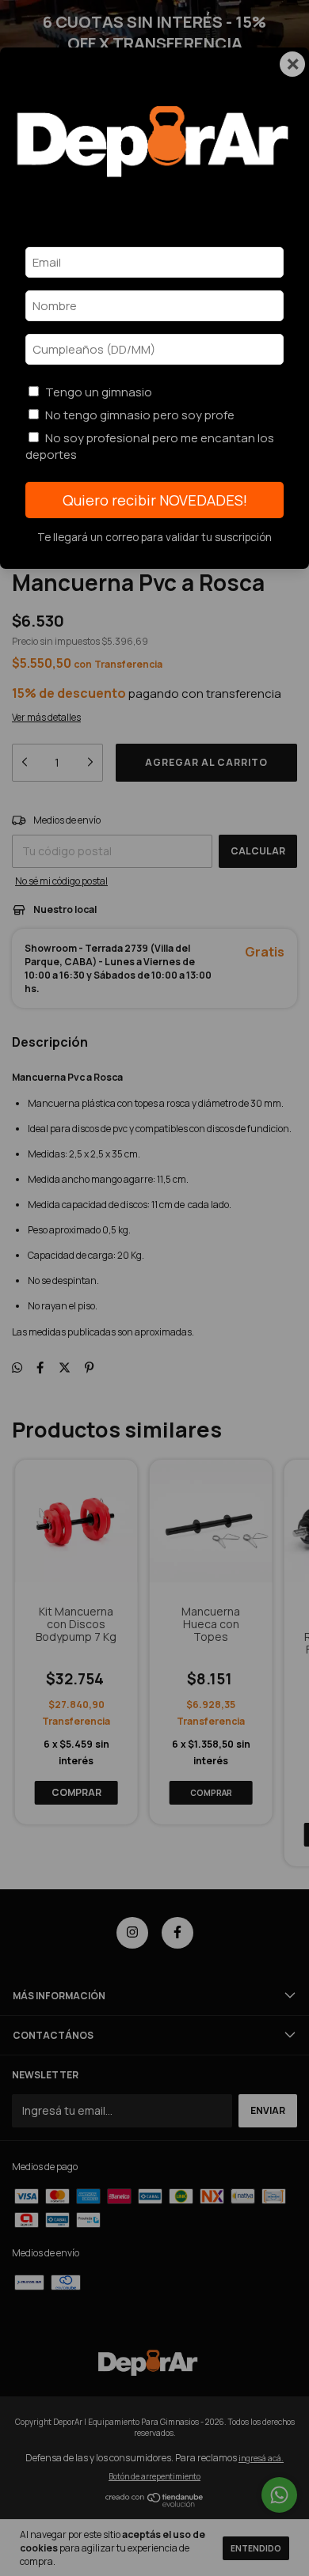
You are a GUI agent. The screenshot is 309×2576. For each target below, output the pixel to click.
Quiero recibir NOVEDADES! (155, 500)
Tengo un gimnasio (99, 392)
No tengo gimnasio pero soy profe (140, 415)
